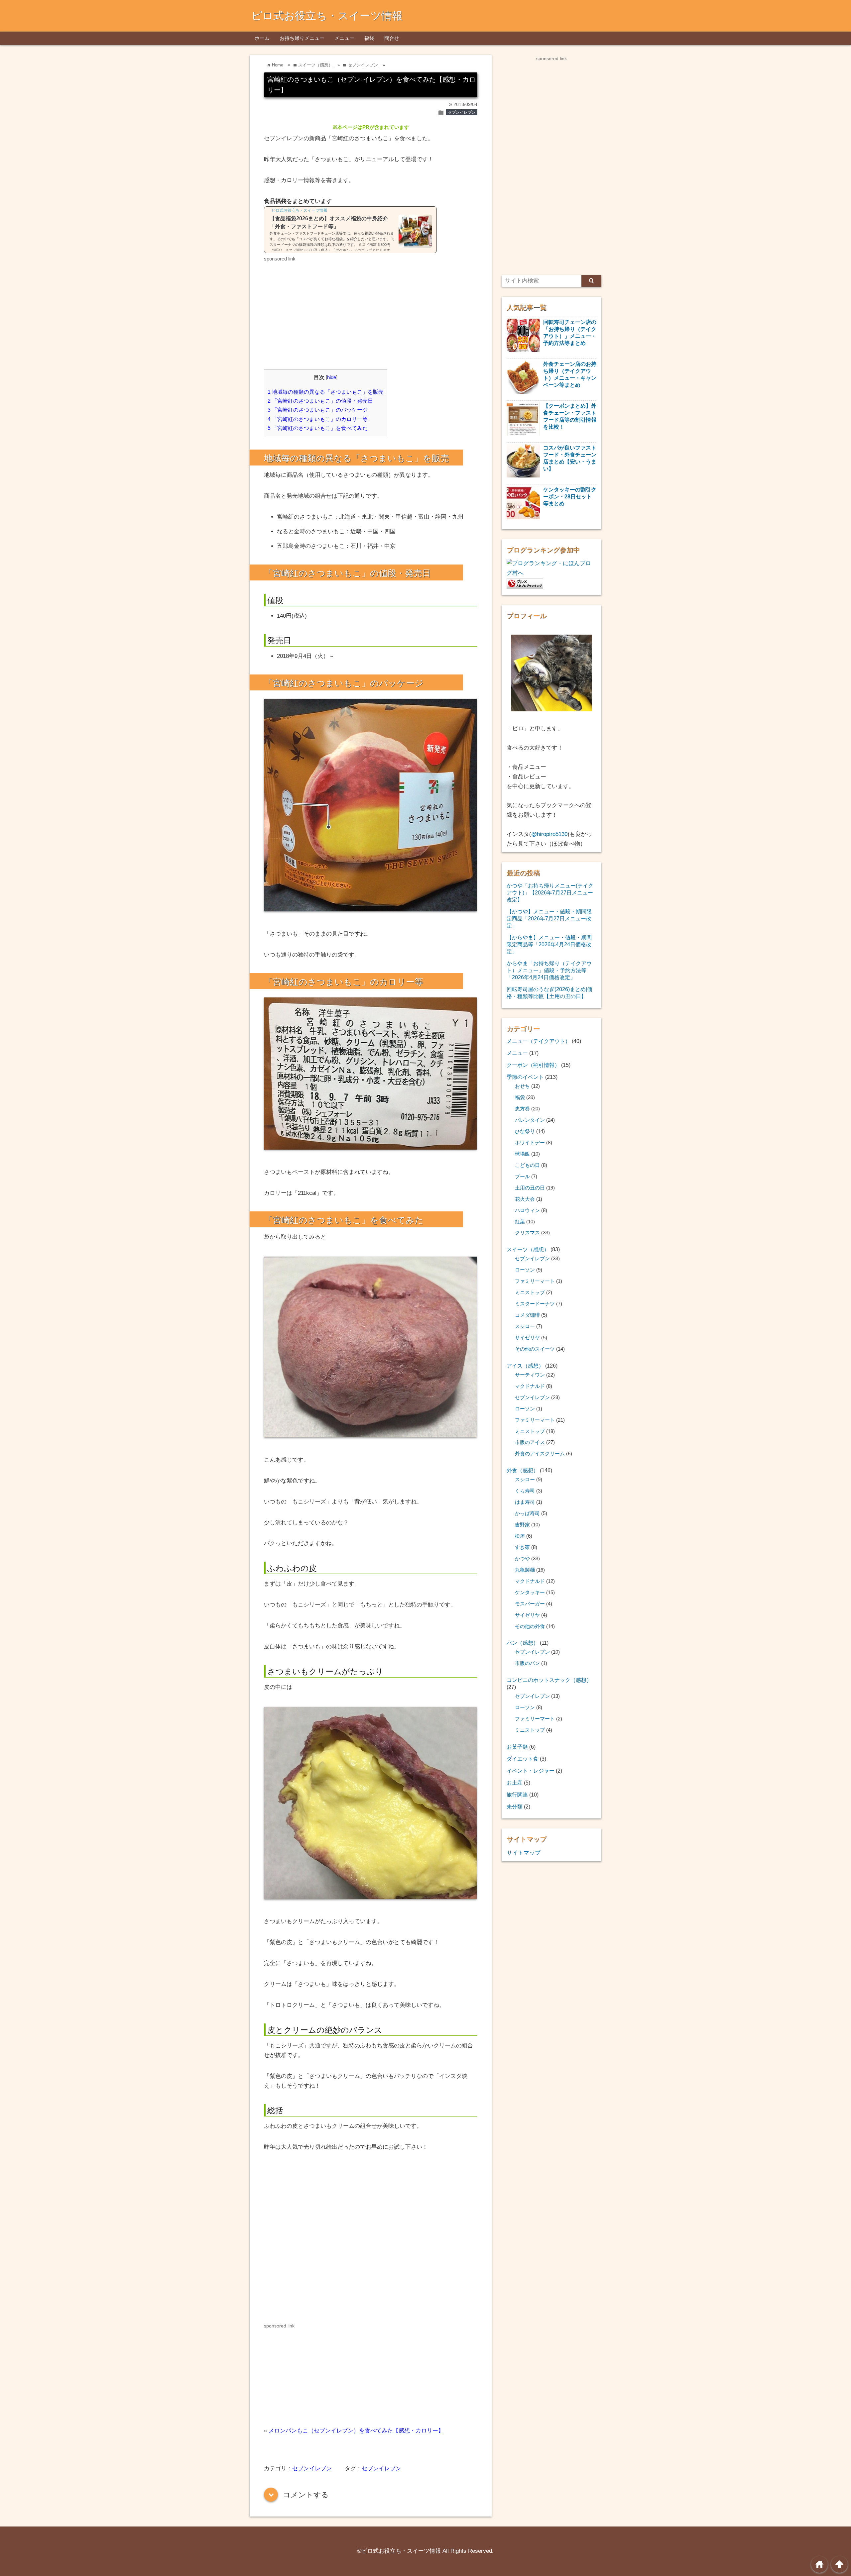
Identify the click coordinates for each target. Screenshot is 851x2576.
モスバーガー (530, 1604)
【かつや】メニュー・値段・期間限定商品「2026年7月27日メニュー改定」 (549, 918)
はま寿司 (525, 1502)
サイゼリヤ (527, 1338)
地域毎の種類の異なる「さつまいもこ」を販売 (326, 392)
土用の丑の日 (530, 1188)
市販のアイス (530, 1442)
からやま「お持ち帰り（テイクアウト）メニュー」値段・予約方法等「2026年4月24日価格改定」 (549, 970)
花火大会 (525, 1199)
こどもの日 (527, 1165)
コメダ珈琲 (527, 1315)
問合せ (392, 38)
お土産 (515, 1783)
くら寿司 (525, 1491)
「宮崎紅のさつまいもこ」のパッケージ (318, 410)
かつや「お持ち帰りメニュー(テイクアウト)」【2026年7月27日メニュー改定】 (550, 892)
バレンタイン (530, 1120)
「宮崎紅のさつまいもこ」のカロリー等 (318, 419)
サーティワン (530, 1375)
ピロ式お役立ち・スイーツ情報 (327, 16)
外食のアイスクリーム (540, 1454)
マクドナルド (530, 1386)
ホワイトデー (530, 1143)
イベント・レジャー (531, 1771)
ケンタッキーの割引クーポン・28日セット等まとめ (570, 496)
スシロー (525, 1326)
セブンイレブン (462, 112)
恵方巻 (522, 1109)
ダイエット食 (523, 1759)
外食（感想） (523, 1470)
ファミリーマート (535, 1281)
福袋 (369, 38)
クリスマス (527, 1233)
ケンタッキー (530, 1593)
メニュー (344, 38)
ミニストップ (530, 1292)
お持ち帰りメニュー (302, 38)
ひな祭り (525, 1131)
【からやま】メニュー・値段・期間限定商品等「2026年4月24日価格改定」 (549, 944)
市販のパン (527, 1663)
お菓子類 (517, 1747)
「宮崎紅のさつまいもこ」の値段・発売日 (320, 401)
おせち (522, 1086)
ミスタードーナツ (535, 1304)
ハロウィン (527, 1210)
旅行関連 (517, 1795)
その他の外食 (530, 1626)
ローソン (525, 1270)
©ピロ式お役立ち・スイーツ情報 (399, 2551)
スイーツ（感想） (528, 1249)
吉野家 (522, 1525)
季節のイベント (525, 1077)
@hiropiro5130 (549, 834)
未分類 (515, 1806)
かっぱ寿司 (527, 1513)
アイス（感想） (525, 1366)
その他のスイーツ (535, 1349)
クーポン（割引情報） (533, 1065)
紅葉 (520, 1222)
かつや (522, 1559)
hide (332, 377)
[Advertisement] (320, 310)
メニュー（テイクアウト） (539, 1041)
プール (522, 1177)
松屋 (520, 1536)
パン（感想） (523, 1643)
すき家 (522, 1547)
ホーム (262, 38)
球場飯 (522, 1154)
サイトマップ (524, 1853)
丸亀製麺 (525, 1570)
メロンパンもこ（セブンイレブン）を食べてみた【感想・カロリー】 (356, 2431)
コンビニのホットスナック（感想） (549, 1680)
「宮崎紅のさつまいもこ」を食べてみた (318, 428)
